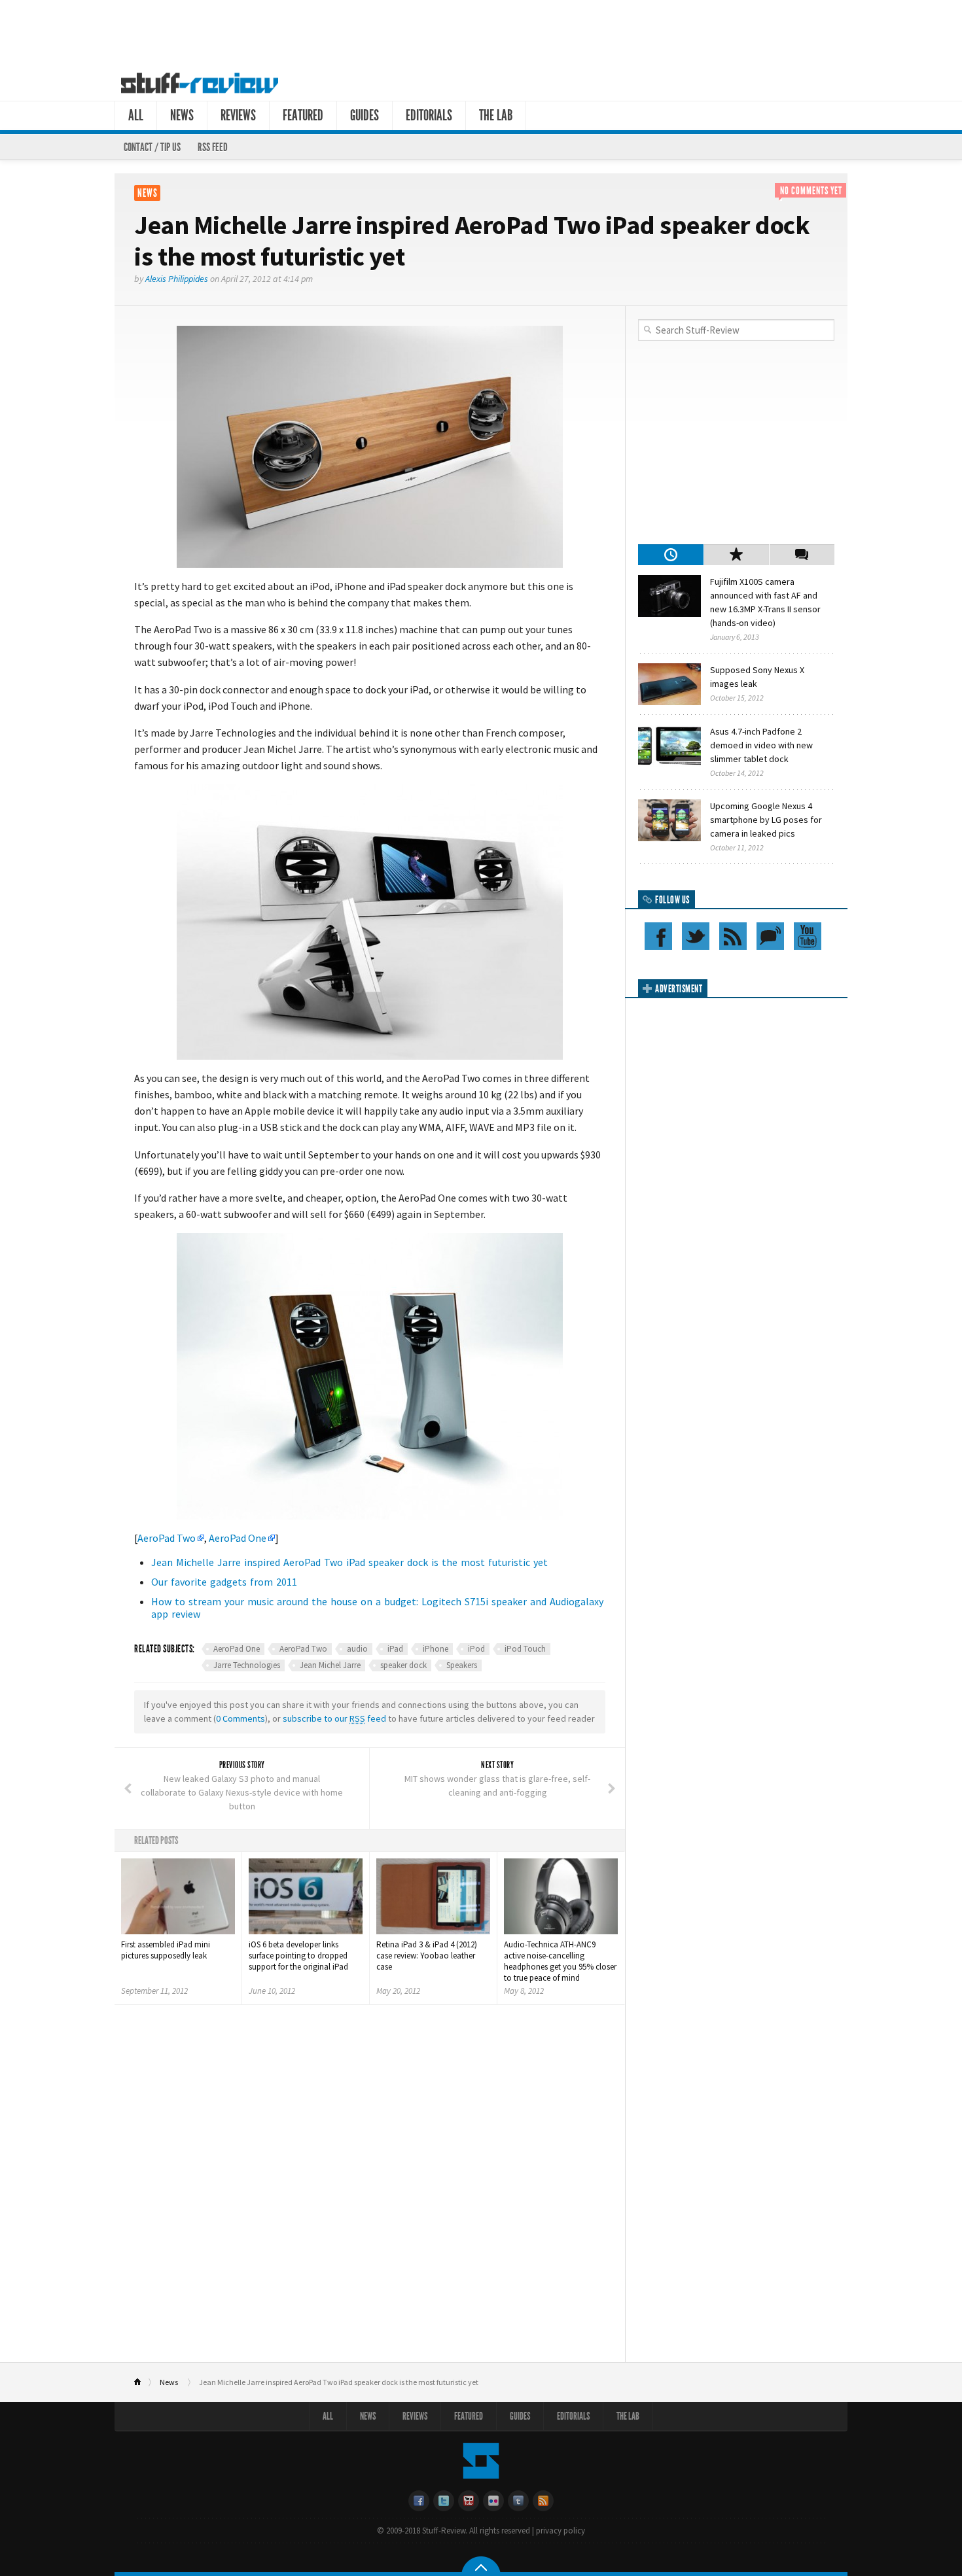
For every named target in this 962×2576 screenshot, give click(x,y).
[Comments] (802, 555)
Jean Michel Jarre (330, 1665)
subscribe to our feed (334, 1718)
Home (143, 2382)
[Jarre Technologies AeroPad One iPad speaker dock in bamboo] (370, 1376)
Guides (365, 115)
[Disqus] (370, 2188)
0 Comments (240, 1718)
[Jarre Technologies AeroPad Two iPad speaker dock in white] (370, 922)
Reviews (238, 115)
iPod (476, 1649)
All (136, 115)
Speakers (462, 1665)
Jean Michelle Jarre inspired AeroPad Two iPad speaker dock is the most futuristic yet (349, 1562)
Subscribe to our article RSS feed (733, 936)
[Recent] (671, 555)
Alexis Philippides (177, 279)
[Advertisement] (481, 31)
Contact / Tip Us (152, 147)
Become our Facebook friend (658, 936)
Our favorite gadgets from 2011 (224, 1582)
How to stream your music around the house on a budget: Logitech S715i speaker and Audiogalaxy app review (377, 1608)
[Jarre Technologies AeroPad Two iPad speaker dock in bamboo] (370, 447)
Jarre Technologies (247, 1665)
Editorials (429, 115)
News (182, 115)
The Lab (496, 115)
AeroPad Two (167, 1538)
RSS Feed (213, 147)
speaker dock (403, 1665)
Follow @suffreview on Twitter (696, 936)
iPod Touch (525, 1649)
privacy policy (561, 2531)
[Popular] (736, 555)
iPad (395, 1649)
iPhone (436, 1649)
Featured (303, 115)
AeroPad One (238, 1538)
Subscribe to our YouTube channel (808, 936)
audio (357, 1649)
